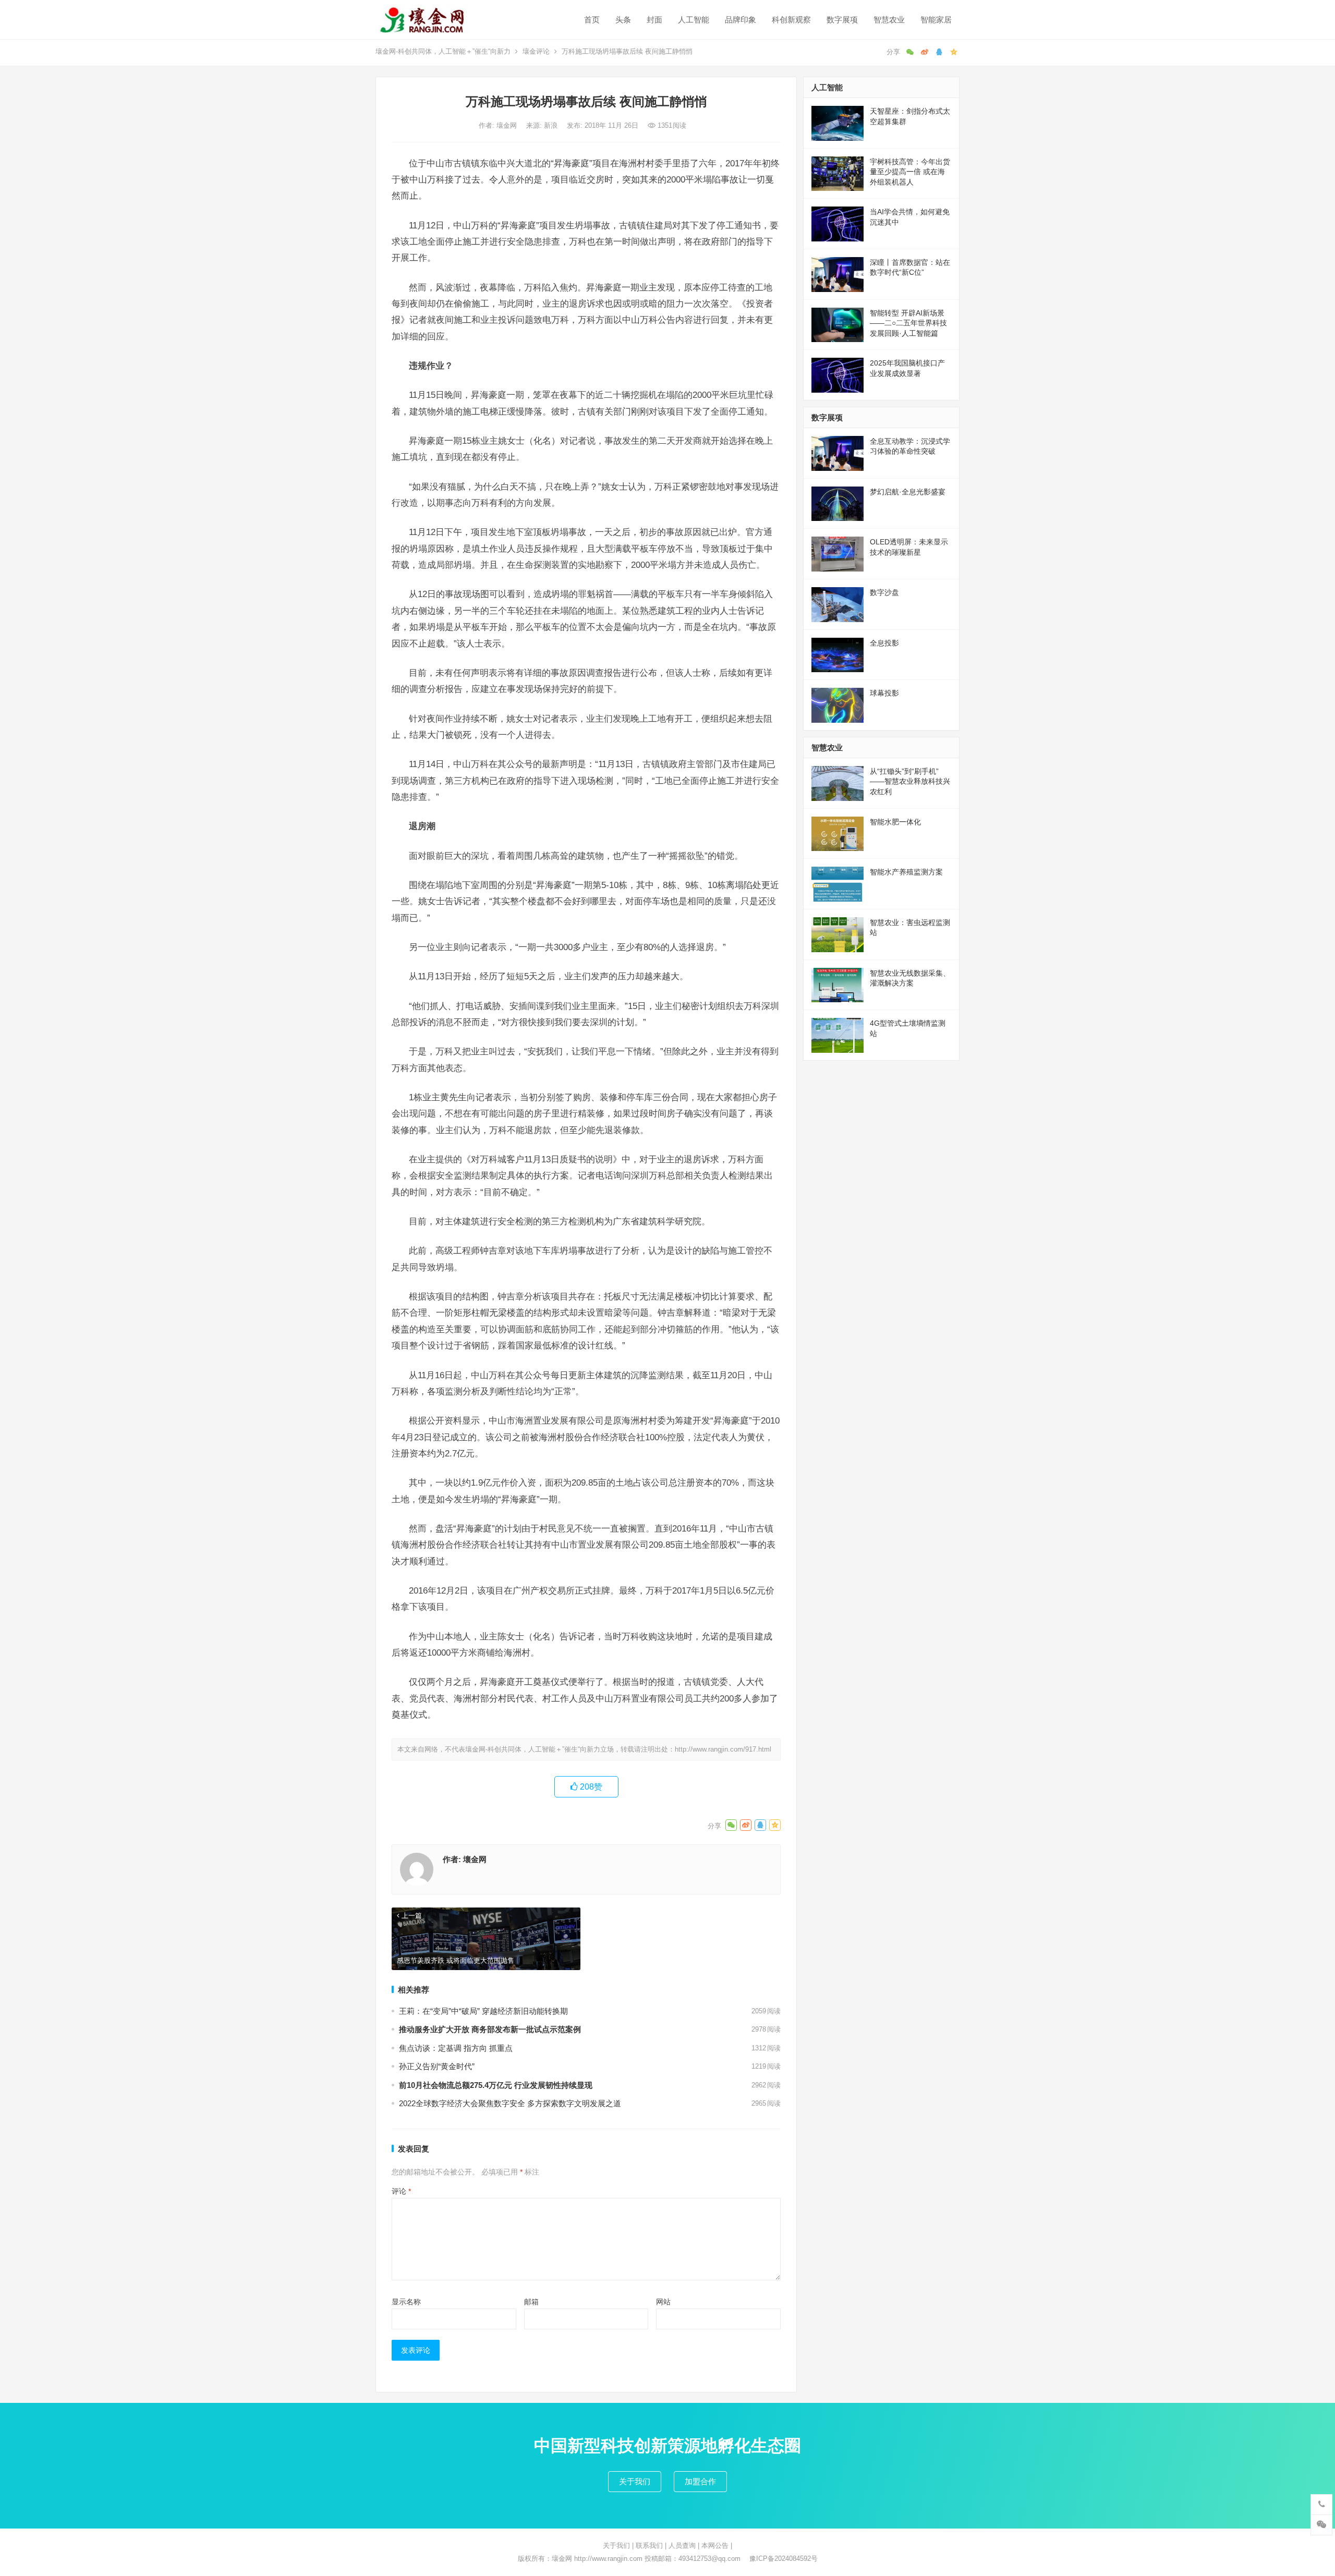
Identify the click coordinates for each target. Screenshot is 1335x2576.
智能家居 (936, 20)
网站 (663, 2302)
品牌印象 (741, 20)
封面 (654, 20)
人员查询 (682, 2545)
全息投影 (884, 643)
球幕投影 (884, 693)
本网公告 (715, 2545)
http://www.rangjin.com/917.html (723, 1749)
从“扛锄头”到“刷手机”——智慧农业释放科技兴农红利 (910, 781)
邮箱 (531, 2302)
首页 (592, 20)
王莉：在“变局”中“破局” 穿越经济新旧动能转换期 (483, 2011)
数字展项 (842, 20)
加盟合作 (700, 2481)
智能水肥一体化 (895, 822)
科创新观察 (791, 20)
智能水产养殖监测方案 (906, 872)
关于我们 (635, 2481)
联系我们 (649, 2545)
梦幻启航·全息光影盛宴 (908, 492)
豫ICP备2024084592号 (784, 2559)
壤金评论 (536, 51)
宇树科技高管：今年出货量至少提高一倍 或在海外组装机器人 (910, 172)
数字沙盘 (884, 592)
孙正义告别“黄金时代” (437, 2066)
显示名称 (406, 2302)
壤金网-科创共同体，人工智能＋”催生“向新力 (443, 51)
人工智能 (694, 20)
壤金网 (508, 125)
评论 (401, 2191)
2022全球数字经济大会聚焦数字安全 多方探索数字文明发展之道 (510, 2103)
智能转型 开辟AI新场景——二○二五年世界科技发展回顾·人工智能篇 (908, 323)
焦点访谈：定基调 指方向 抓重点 (456, 2048)
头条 (623, 20)
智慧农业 (889, 20)
